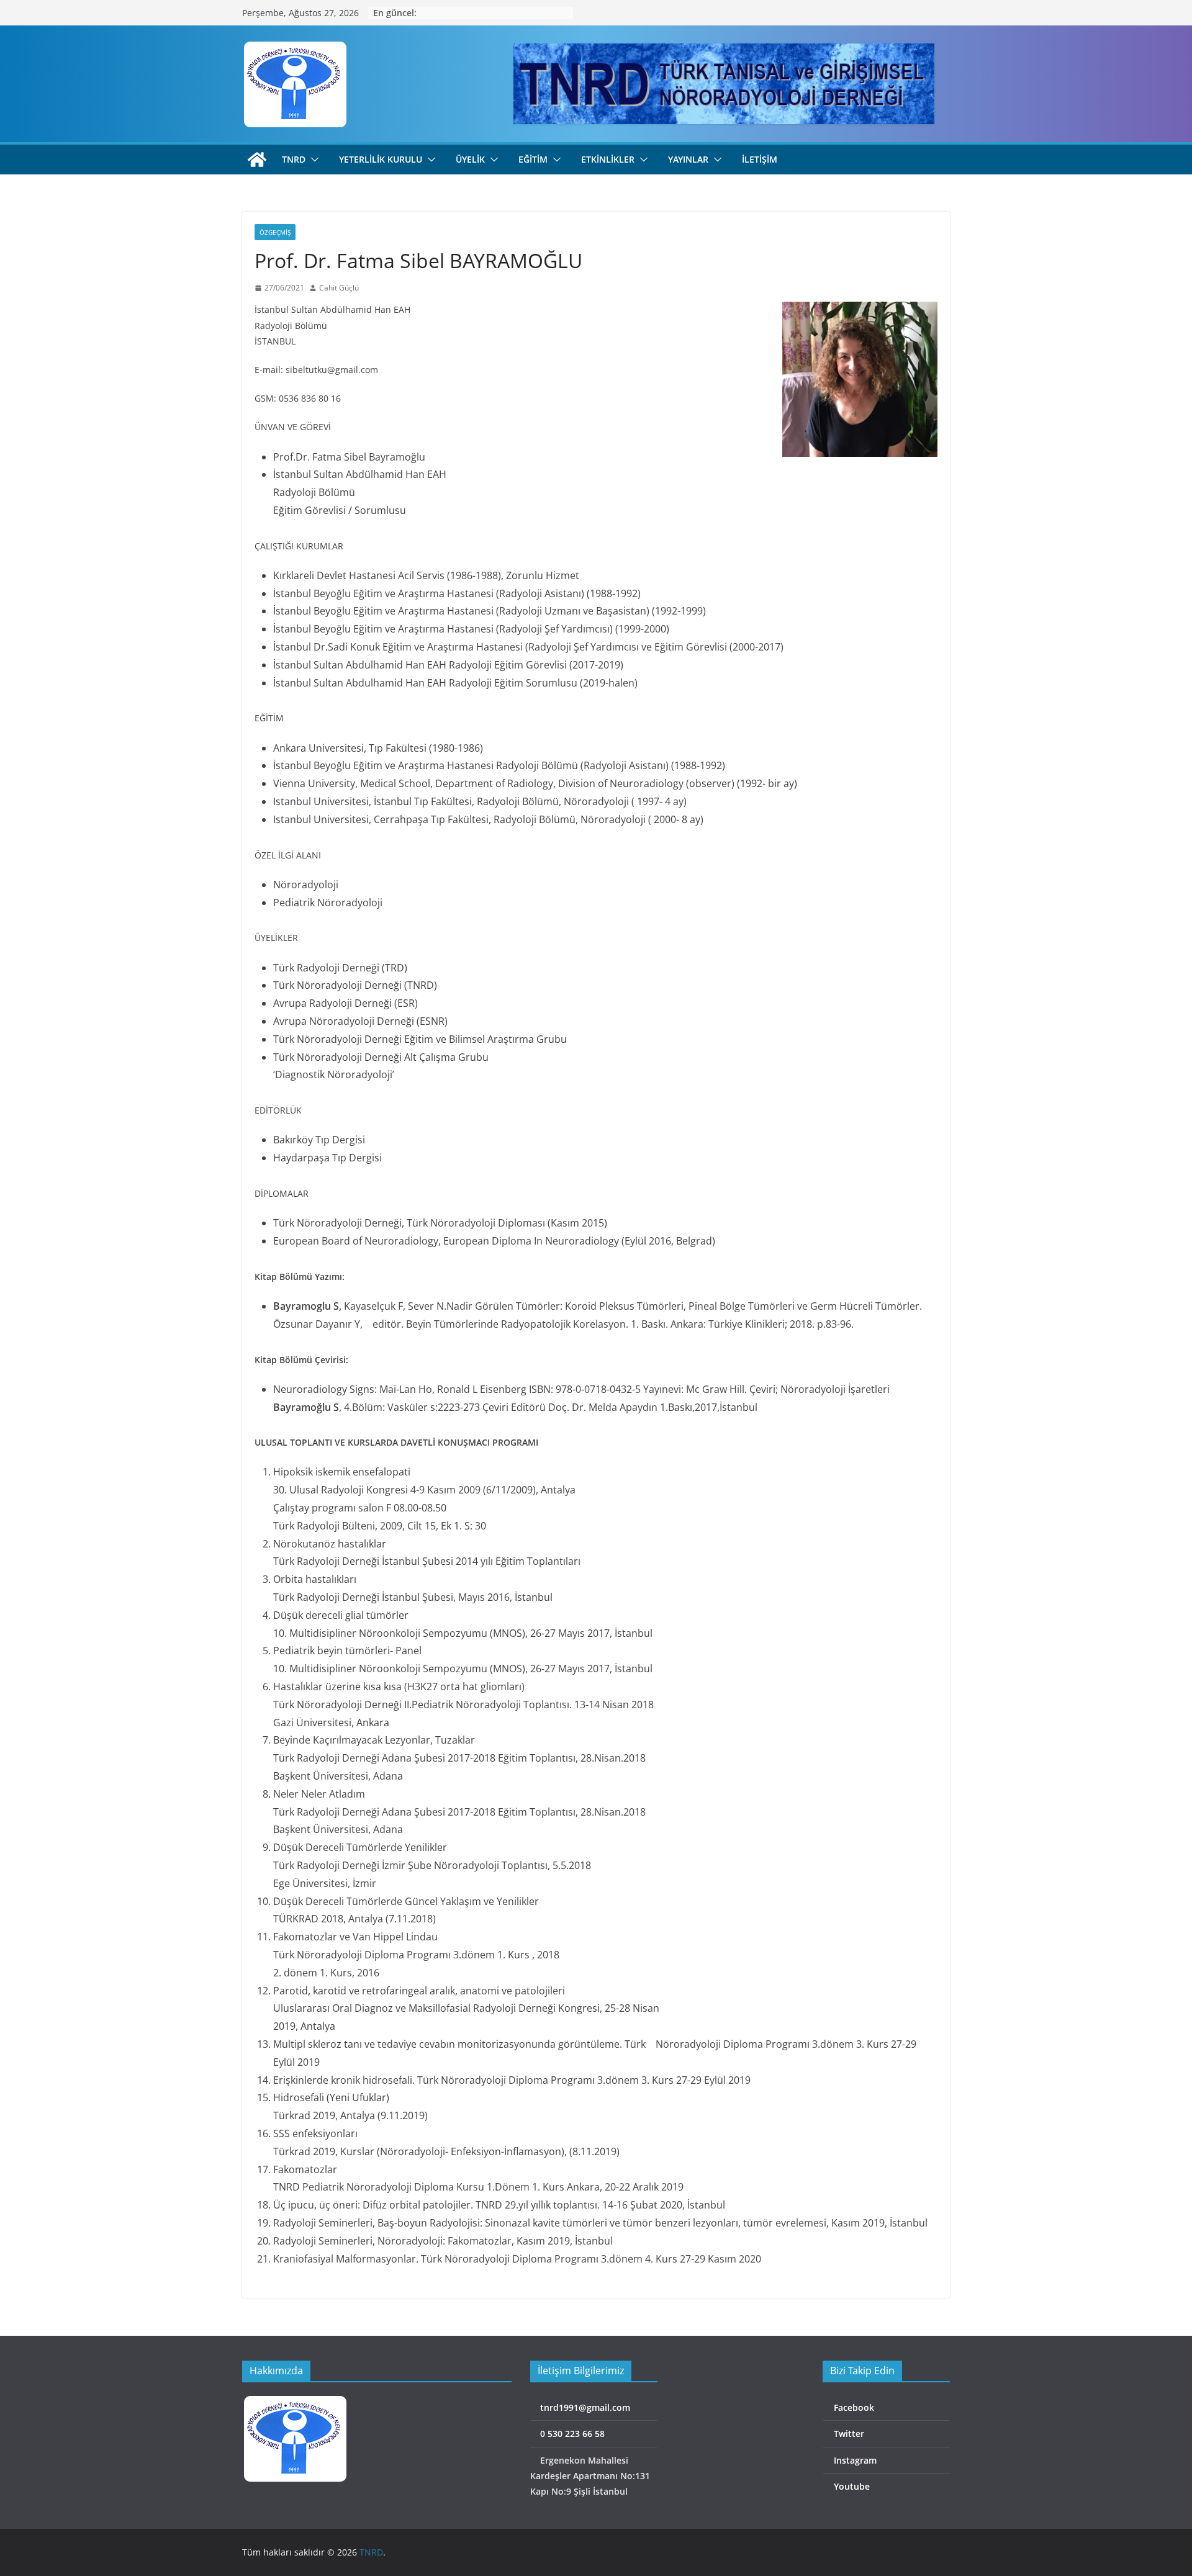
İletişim (760, 159)
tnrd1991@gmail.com (584, 2407)
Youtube (851, 2486)
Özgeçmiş (275, 232)
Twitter (848, 2434)
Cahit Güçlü (339, 288)
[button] (312, 160)
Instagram (854, 2460)
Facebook (853, 2407)
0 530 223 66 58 (571, 2434)
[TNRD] (257, 160)
